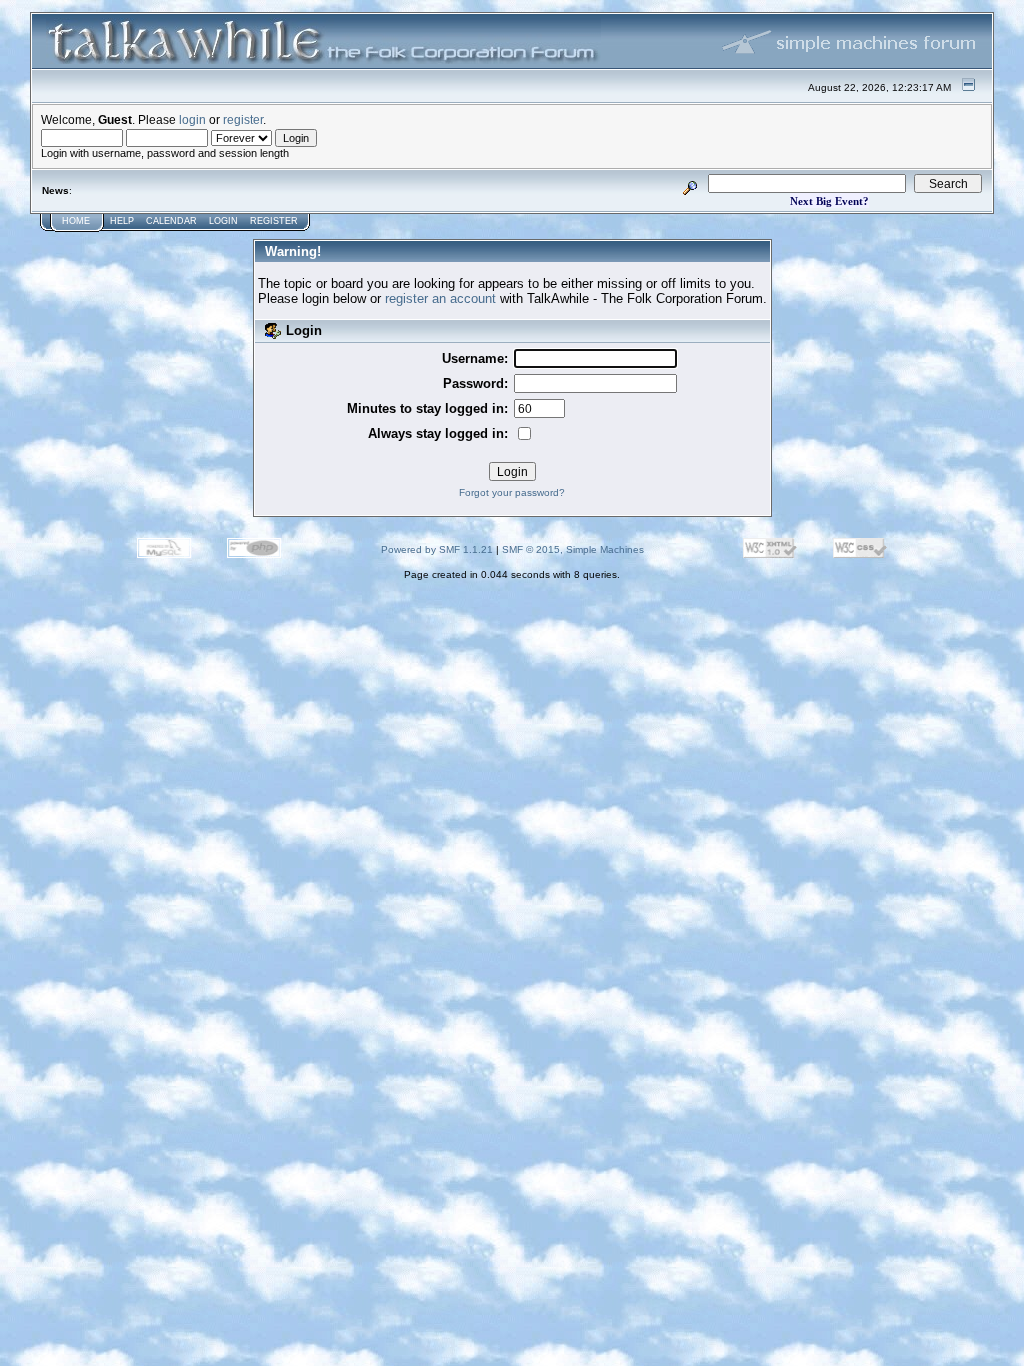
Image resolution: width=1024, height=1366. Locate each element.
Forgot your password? (512, 492)
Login (223, 221)
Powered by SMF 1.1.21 (437, 549)
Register (274, 221)
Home (76, 221)
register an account (440, 298)
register (243, 119)
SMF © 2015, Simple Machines (573, 549)
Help (122, 221)
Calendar (171, 221)
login (192, 119)
